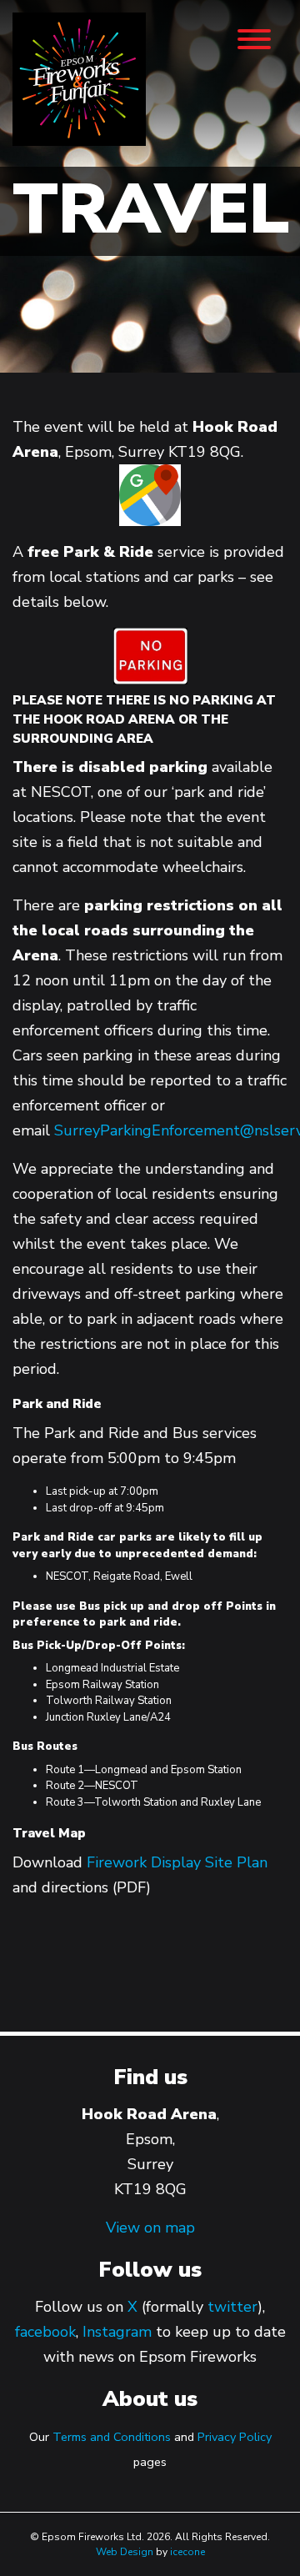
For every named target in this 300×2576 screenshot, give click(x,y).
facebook (45, 2332)
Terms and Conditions (112, 2437)
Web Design (125, 2552)
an (260, 1862)
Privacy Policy (235, 2437)
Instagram (117, 2332)
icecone (187, 2552)
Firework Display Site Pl (169, 1862)
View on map (150, 2228)
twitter (232, 2307)
